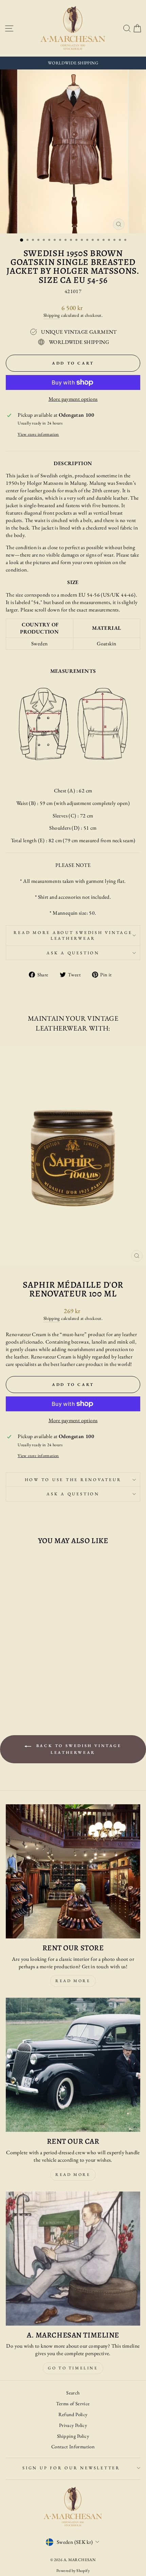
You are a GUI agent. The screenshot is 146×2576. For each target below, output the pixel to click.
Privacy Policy (73, 2425)
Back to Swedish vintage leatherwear (78, 1749)
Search (73, 2393)
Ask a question (73, 953)
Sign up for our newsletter (71, 2468)
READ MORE (73, 2175)
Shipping (52, 315)
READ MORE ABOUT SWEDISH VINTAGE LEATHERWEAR (73, 936)
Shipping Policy (73, 2436)
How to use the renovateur (73, 1480)
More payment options (73, 399)
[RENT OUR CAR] (73, 2065)
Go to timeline (73, 2368)
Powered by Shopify (73, 2571)
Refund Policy (73, 2414)
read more (73, 1981)
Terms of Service (73, 2403)
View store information (38, 434)
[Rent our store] (73, 1871)
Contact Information (73, 2446)
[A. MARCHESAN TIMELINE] (73, 2259)
